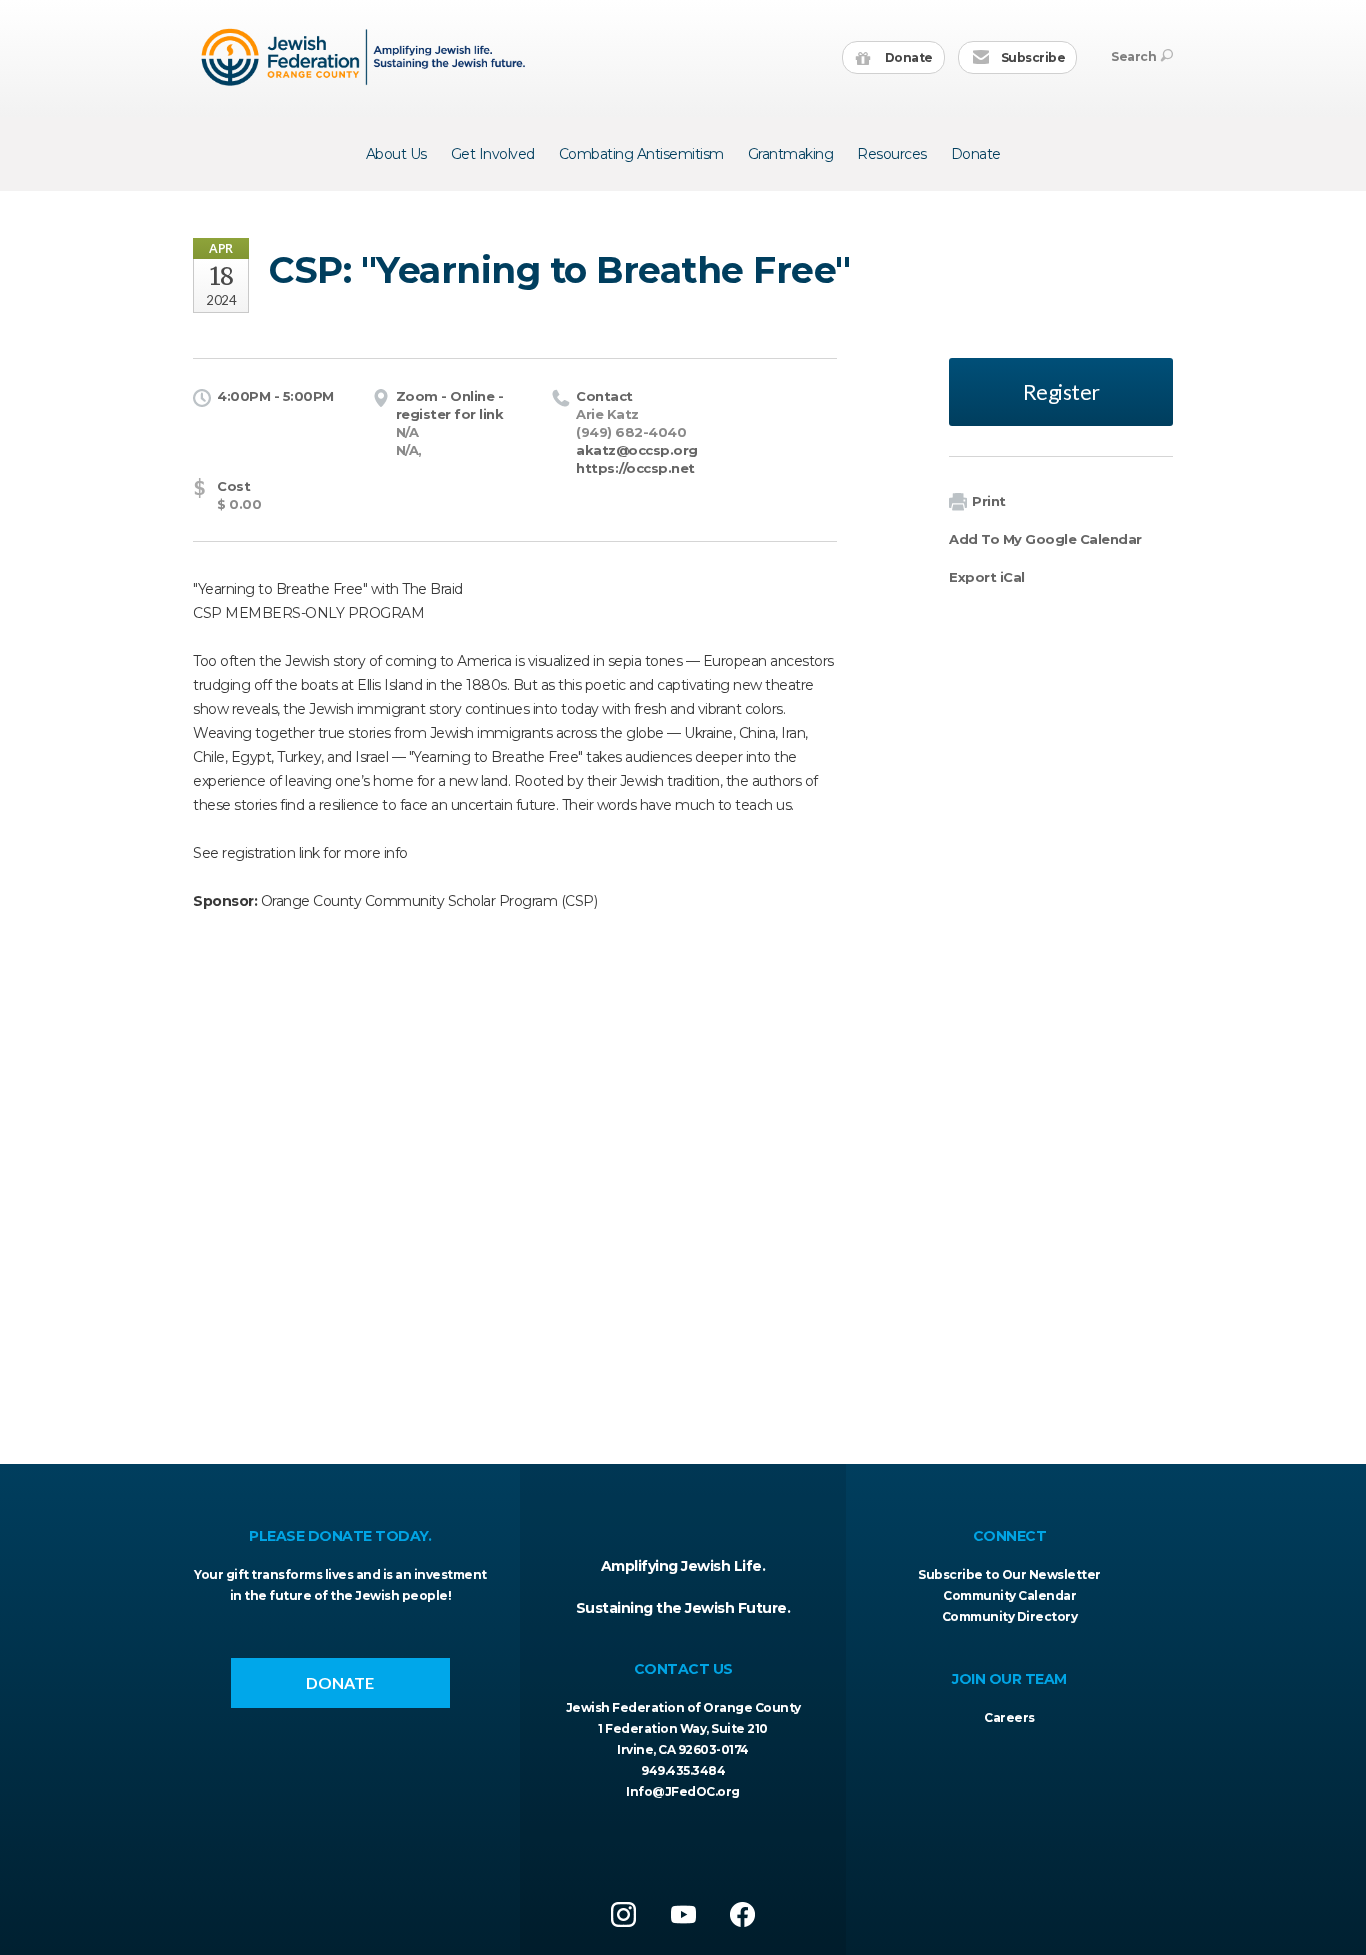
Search (1133, 56)
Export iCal (987, 577)
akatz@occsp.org (637, 450)
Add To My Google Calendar (1045, 539)
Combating (641, 154)
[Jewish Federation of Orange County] (365, 57)
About (396, 154)
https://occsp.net (635, 468)
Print (989, 501)
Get (493, 154)
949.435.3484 (683, 1770)
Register (1061, 391)
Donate (907, 57)
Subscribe (1031, 57)
